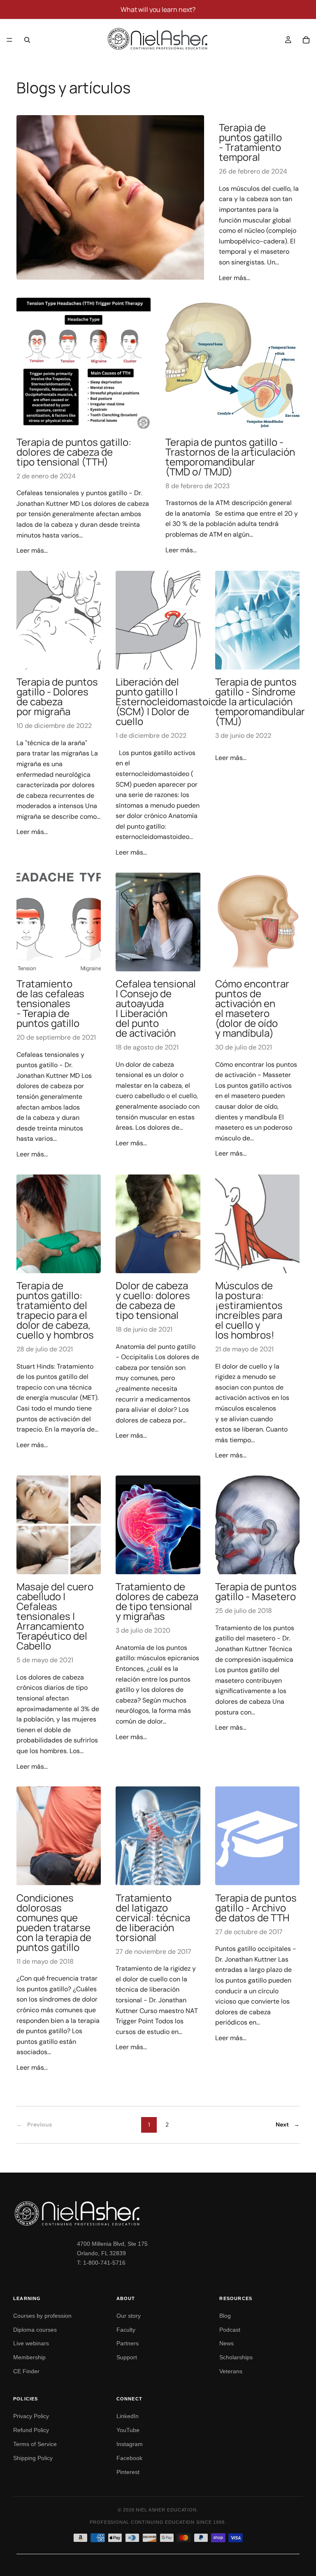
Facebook (129, 2458)
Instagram (130, 2444)
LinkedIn (128, 2416)
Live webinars (31, 2343)
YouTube (128, 2430)
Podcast (230, 2330)
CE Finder (26, 2371)
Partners (128, 2343)
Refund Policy (31, 2430)
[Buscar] (27, 40)
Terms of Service (35, 2444)
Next (288, 2124)
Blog (225, 2316)
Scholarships (236, 2357)
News (227, 2343)
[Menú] (9, 40)
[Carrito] (306, 40)
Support (127, 2357)
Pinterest (128, 2472)
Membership (29, 2357)
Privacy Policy (31, 2416)
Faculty (126, 2330)
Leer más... (235, 278)
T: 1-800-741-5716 (101, 2263)
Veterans (231, 2371)
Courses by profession (42, 2316)
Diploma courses (35, 2330)
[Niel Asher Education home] (158, 2213)
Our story (129, 2316)
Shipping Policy (33, 2458)
